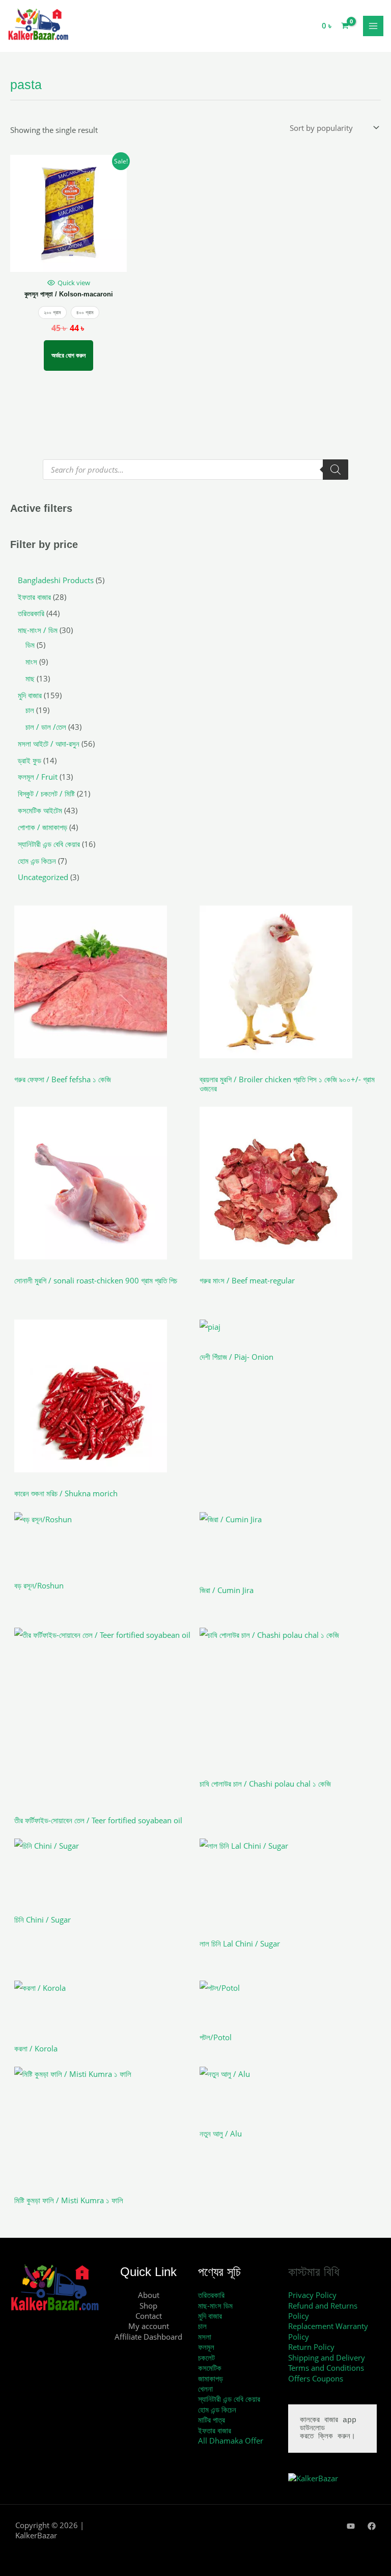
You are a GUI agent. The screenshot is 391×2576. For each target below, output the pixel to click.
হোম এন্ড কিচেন (217, 2409)
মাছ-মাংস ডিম (215, 2306)
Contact (149, 2316)
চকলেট (206, 2358)
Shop (148, 2306)
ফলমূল (206, 2347)
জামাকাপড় (211, 2378)
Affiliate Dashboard (148, 2337)
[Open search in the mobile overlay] (195, 470)
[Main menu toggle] (373, 26)
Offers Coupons (316, 2378)
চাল (202, 2326)
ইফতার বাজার (215, 2430)
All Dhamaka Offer (231, 2441)
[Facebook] (372, 2526)
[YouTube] (351, 2526)
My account (149, 2326)
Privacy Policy (312, 2295)
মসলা (205, 2337)
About (149, 2295)
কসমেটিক (210, 2368)
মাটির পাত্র (212, 2420)
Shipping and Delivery (327, 2358)
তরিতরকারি (211, 2295)
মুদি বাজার (210, 2316)
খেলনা (205, 2389)
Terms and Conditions (326, 2368)
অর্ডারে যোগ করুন (68, 355)
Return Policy (311, 2347)
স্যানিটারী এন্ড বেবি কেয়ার (229, 2399)
